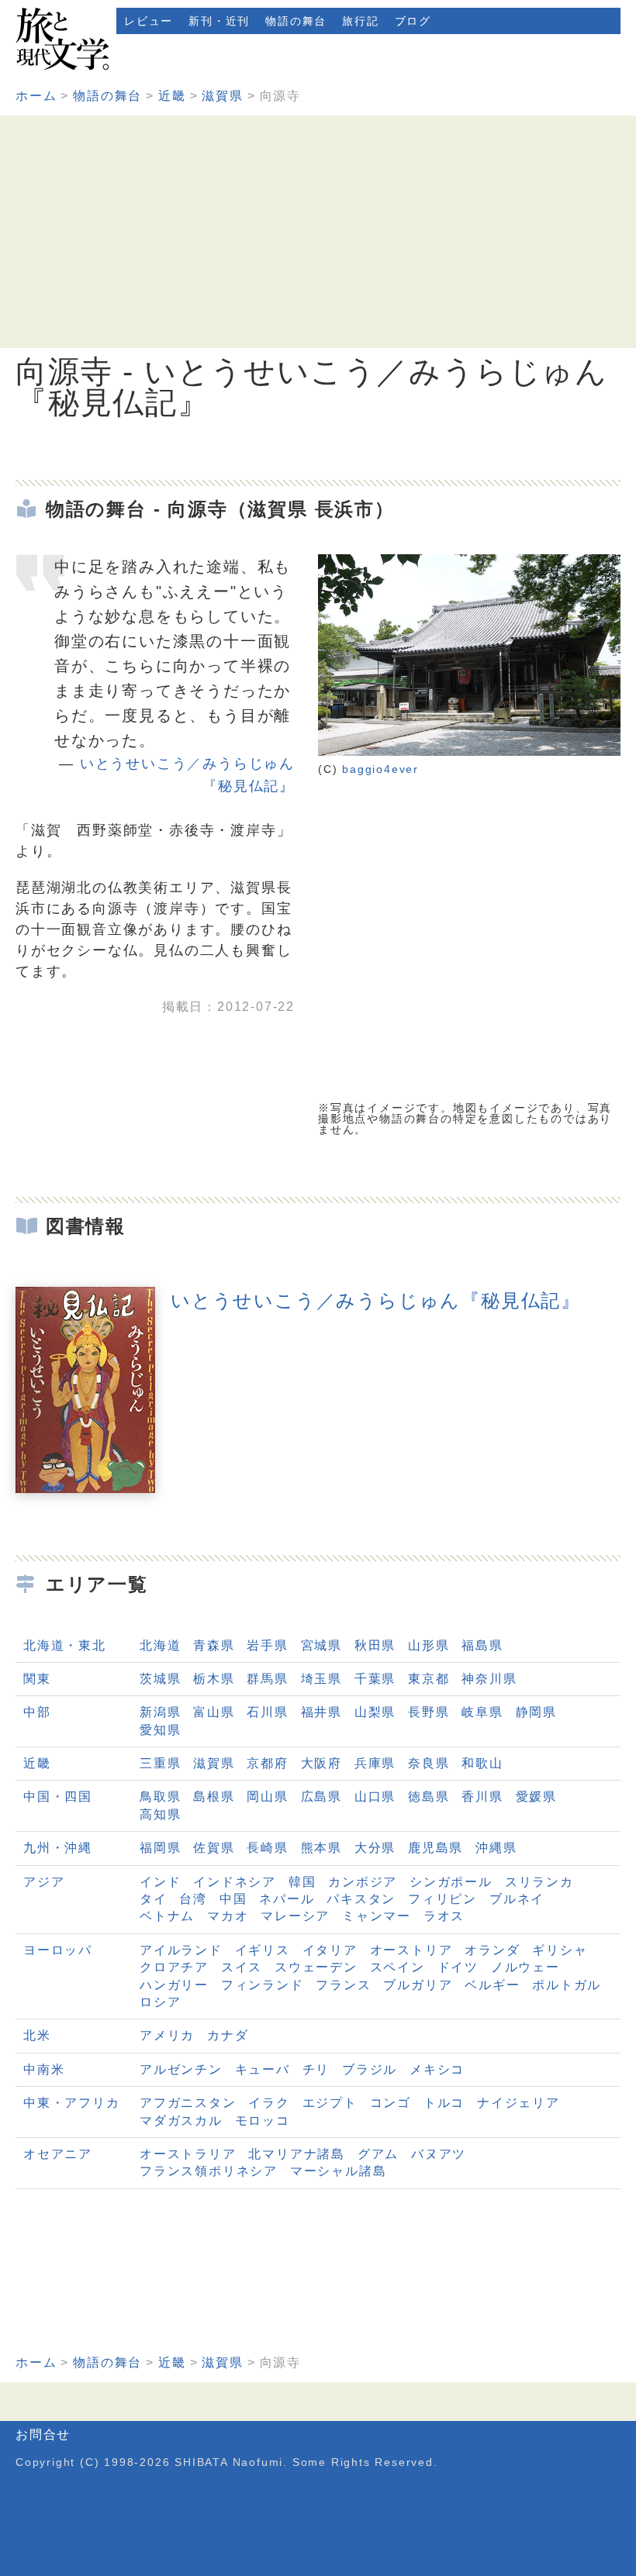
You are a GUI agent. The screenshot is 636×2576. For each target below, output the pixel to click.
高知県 (160, 1814)
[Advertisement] (318, 232)
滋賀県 (222, 96)
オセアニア (58, 2154)
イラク (269, 2103)
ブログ (413, 21)
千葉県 (375, 1679)
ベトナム (167, 1916)
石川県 (267, 1712)
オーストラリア (188, 2154)
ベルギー (492, 1985)
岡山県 (267, 1797)
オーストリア (411, 1950)
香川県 (482, 1797)
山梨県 (375, 1712)
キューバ (263, 2069)
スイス (242, 1967)
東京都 (429, 1679)
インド (160, 1882)
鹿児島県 (436, 1848)
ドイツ (458, 1967)
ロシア (160, 2002)
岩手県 (267, 1645)
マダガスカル (181, 2121)
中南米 (44, 2069)
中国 (233, 1899)
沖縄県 (496, 1848)
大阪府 (321, 1763)
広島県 (321, 1797)
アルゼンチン (181, 2069)
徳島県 (429, 1797)
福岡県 (160, 1848)
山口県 (375, 1797)
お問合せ (43, 2435)
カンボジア (363, 1882)
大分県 (375, 1848)
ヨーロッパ (58, 1950)
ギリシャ (560, 1950)
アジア (44, 1882)
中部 (37, 1712)
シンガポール (451, 1882)
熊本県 (321, 1848)
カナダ (228, 2035)
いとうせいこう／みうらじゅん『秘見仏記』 (376, 1300)
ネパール (287, 1899)
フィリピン (442, 1899)
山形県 (429, 1645)
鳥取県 (160, 1797)
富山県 (214, 1712)
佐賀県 (214, 1848)
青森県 (214, 1645)
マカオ (228, 1916)
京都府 (267, 1763)
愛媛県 (536, 1797)
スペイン (397, 1967)
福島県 (482, 1645)
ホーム (36, 96)
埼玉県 (321, 1679)
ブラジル (370, 2069)
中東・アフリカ (72, 2103)
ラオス (444, 1916)
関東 (37, 1679)
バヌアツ (439, 2154)
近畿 (172, 96)
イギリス (263, 1950)
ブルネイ (517, 1899)
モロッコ (263, 2121)
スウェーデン (316, 1967)
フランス (343, 1985)
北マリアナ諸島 (297, 2154)
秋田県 (375, 1645)
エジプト (330, 2103)
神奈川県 (489, 1679)
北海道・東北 (65, 1645)
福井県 (321, 1712)
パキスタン (361, 1899)
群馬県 (267, 1679)
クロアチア (174, 1967)
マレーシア (295, 1916)
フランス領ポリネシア (209, 2171)
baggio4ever (380, 769)
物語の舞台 (296, 21)
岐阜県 (482, 1712)
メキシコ (437, 2069)
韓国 (302, 1882)
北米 (37, 2035)
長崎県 (267, 1848)
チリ (316, 2069)
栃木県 (214, 1679)
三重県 (160, 1763)
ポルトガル (567, 1985)
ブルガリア (418, 1985)
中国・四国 (58, 1797)
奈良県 (429, 1763)
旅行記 (360, 21)
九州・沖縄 (58, 1848)
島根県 (214, 1797)
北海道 (160, 1645)
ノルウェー (525, 1967)
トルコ (444, 2103)
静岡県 (536, 1712)
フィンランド (263, 1985)
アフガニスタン (188, 2103)
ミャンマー (377, 1916)
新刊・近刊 (219, 21)
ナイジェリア (518, 2103)
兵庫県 (375, 1763)
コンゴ (391, 2103)
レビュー (149, 21)
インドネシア (235, 1882)
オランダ (492, 1950)
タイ (154, 1899)
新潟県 (160, 1712)
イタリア (330, 1950)
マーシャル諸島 (339, 2171)
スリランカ (539, 1882)
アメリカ (167, 2035)
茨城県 (160, 1679)
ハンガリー (174, 1985)
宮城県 (321, 1645)
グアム (378, 2154)
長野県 (429, 1712)
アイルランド (181, 1950)
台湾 (193, 1899)
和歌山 (482, 1763)
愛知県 (160, 1730)
